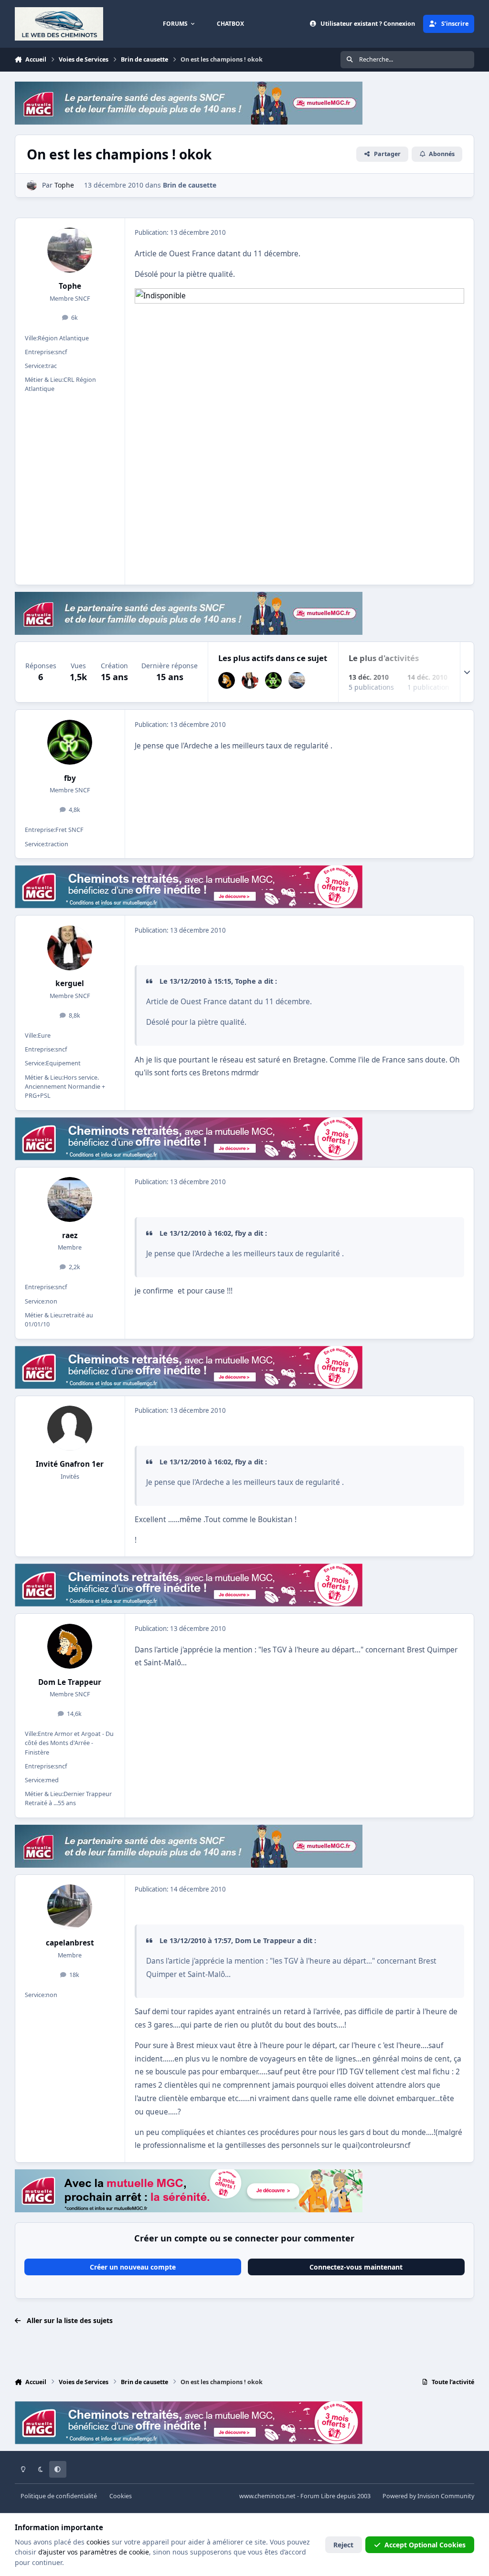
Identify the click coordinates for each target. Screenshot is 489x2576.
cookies (98, 2542)
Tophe (70, 286)
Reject (343, 2545)
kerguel (70, 983)
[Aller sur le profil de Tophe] (32, 185)
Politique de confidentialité (59, 2496)
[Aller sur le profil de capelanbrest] (70, 1907)
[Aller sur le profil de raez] (297, 680)
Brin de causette (190, 185)
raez (70, 1235)
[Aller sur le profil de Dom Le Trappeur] (227, 680)
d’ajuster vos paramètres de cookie (94, 2552)
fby (70, 778)
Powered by (428, 2496)
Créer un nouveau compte (133, 2267)
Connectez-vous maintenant (356, 2267)
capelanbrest (70, 1943)
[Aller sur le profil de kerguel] (250, 680)
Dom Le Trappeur (70, 1682)
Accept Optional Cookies (425, 2545)
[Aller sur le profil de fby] (273, 680)
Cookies (121, 2496)
